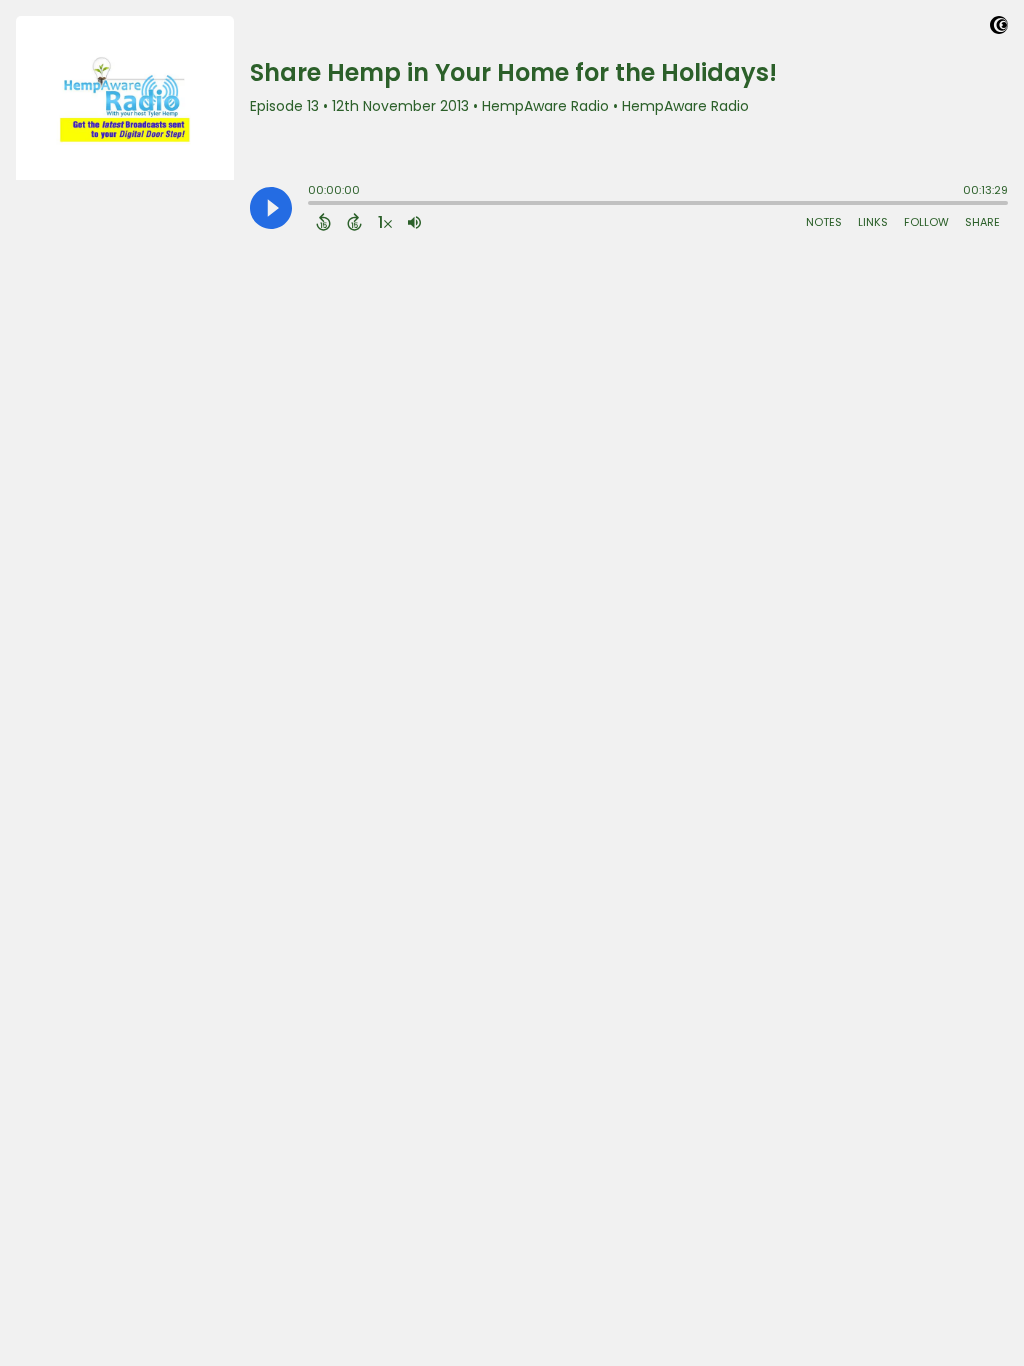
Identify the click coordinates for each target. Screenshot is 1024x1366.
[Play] (271, 208)
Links (873, 222)
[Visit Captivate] (999, 28)
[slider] (313, 205)
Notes (824, 222)
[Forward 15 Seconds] (354, 222)
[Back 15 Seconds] (323, 222)
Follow (926, 222)
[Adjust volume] (414, 222)
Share (982, 222)
